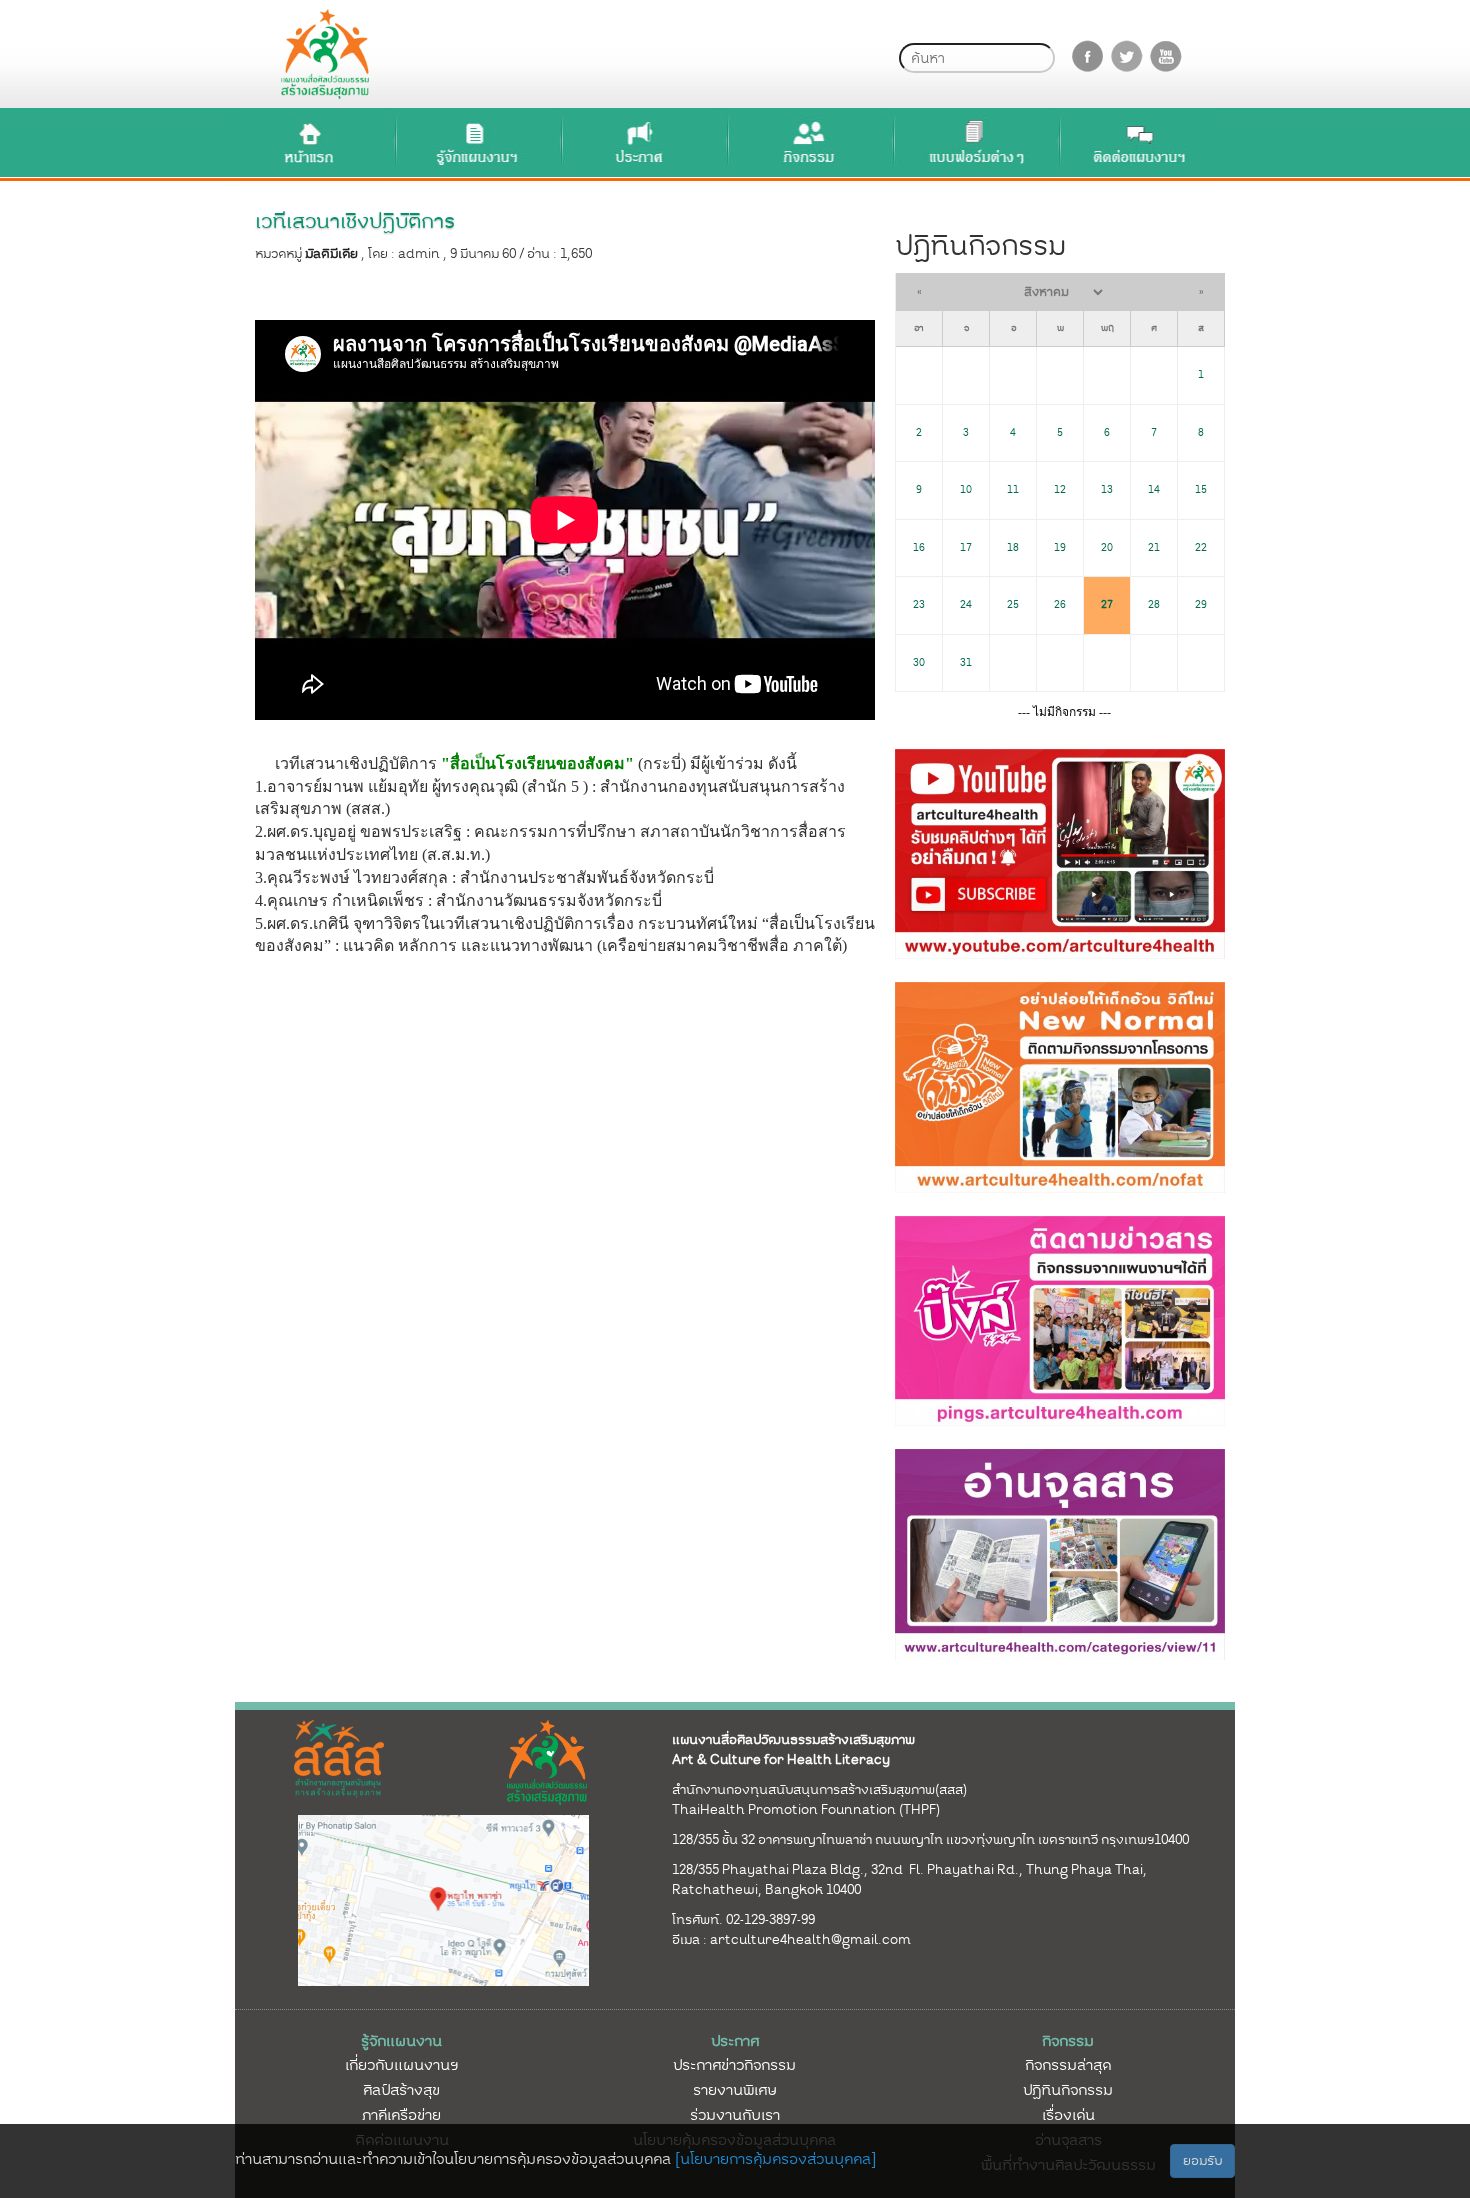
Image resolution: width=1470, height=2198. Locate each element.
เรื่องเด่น (1068, 2115)
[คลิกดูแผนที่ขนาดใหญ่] (444, 1900)
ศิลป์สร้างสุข (401, 2090)
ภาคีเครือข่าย (401, 2115)
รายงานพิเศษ (735, 2090)
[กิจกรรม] (808, 142)
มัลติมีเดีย (331, 253)
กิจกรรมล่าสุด (1068, 2065)
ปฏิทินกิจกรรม (1068, 2090)
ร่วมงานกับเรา (735, 2115)
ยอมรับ (1202, 2160)
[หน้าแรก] (310, 142)
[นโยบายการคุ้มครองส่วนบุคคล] (775, 2159)
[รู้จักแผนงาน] (476, 142)
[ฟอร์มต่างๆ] (974, 142)
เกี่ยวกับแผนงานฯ (401, 2065)
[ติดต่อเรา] (1140, 142)
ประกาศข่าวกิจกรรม (734, 2065)
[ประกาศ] (642, 142)
